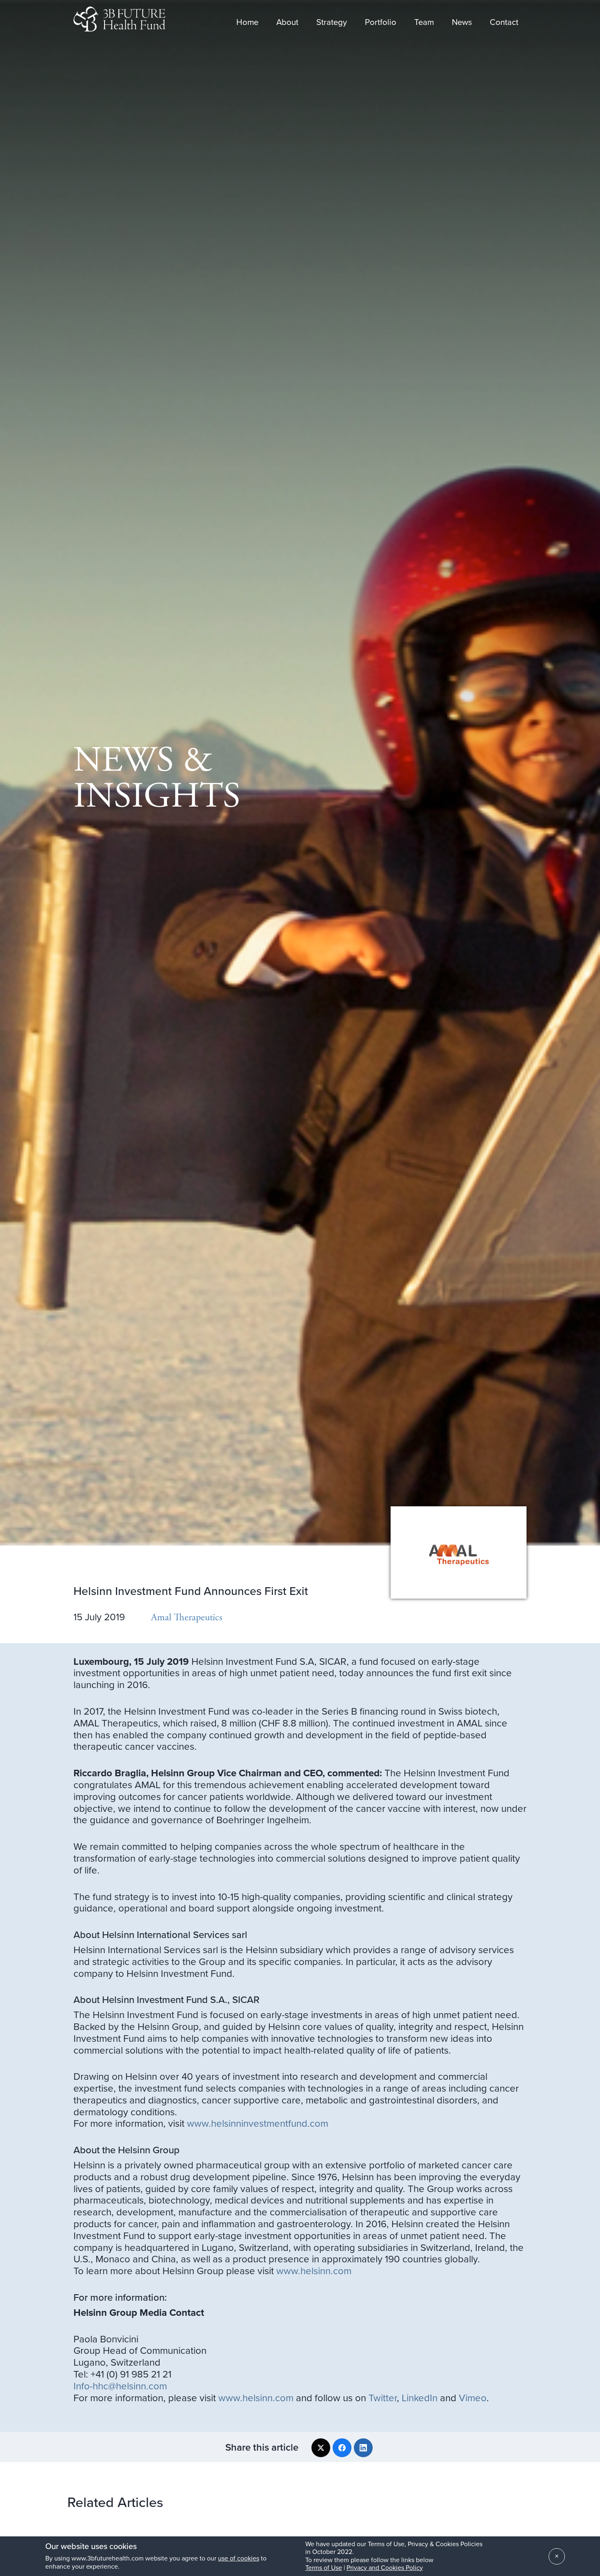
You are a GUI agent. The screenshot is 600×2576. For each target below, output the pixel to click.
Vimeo (473, 2398)
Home (247, 20)
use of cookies (239, 2558)
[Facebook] (342, 2448)
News (462, 20)
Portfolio (381, 20)
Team (424, 20)
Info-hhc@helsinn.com (120, 2386)
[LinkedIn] (363, 2448)
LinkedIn (420, 2398)
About (287, 20)
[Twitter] (321, 2448)
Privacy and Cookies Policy (385, 2568)
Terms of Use (324, 2568)
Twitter (383, 2398)
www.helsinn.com (314, 2271)
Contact (504, 20)
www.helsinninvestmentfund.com (258, 2124)
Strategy (332, 20)
